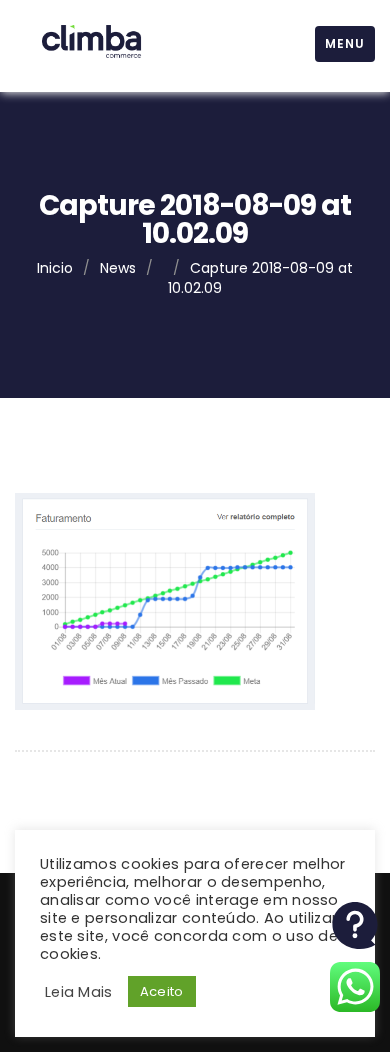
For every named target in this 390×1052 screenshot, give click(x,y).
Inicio (55, 268)
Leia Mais (79, 992)
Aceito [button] (162, 991)
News (118, 268)
